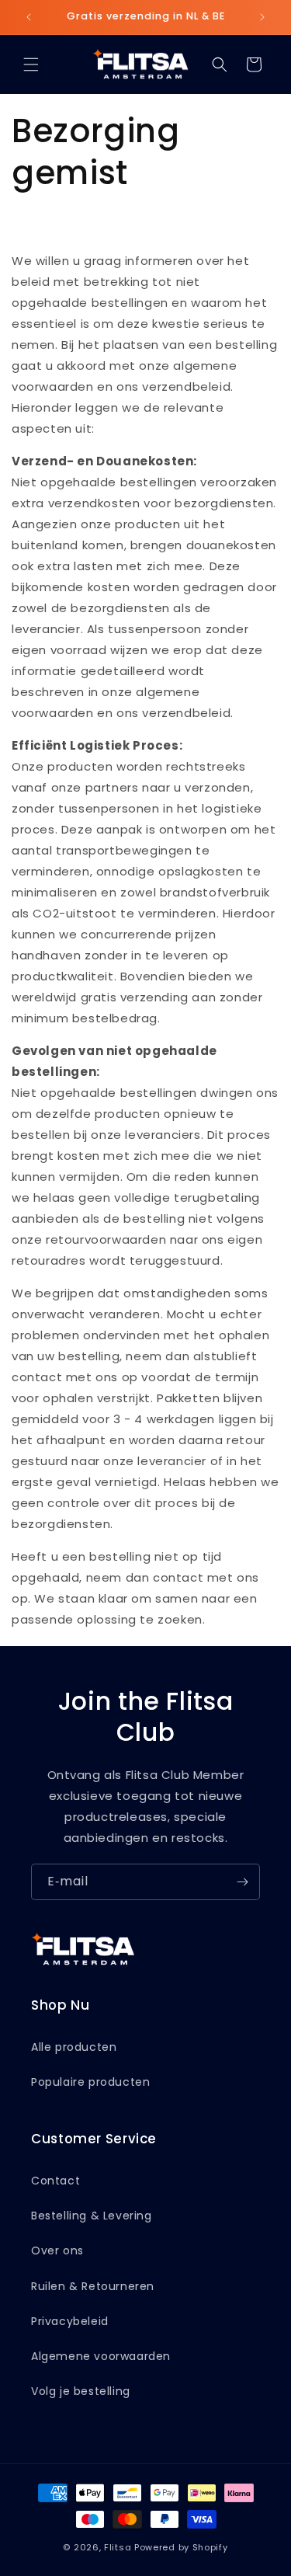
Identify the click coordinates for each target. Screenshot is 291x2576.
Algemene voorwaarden (101, 2356)
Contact (55, 2181)
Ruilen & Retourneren (93, 2286)
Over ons (57, 2251)
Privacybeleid (70, 2321)
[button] (31, 64)
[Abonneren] (242, 1882)
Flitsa (118, 2547)
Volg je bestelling (81, 2391)
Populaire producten (90, 2082)
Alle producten (74, 2047)
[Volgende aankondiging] (262, 17)
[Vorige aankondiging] (29, 17)
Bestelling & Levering (92, 2216)
